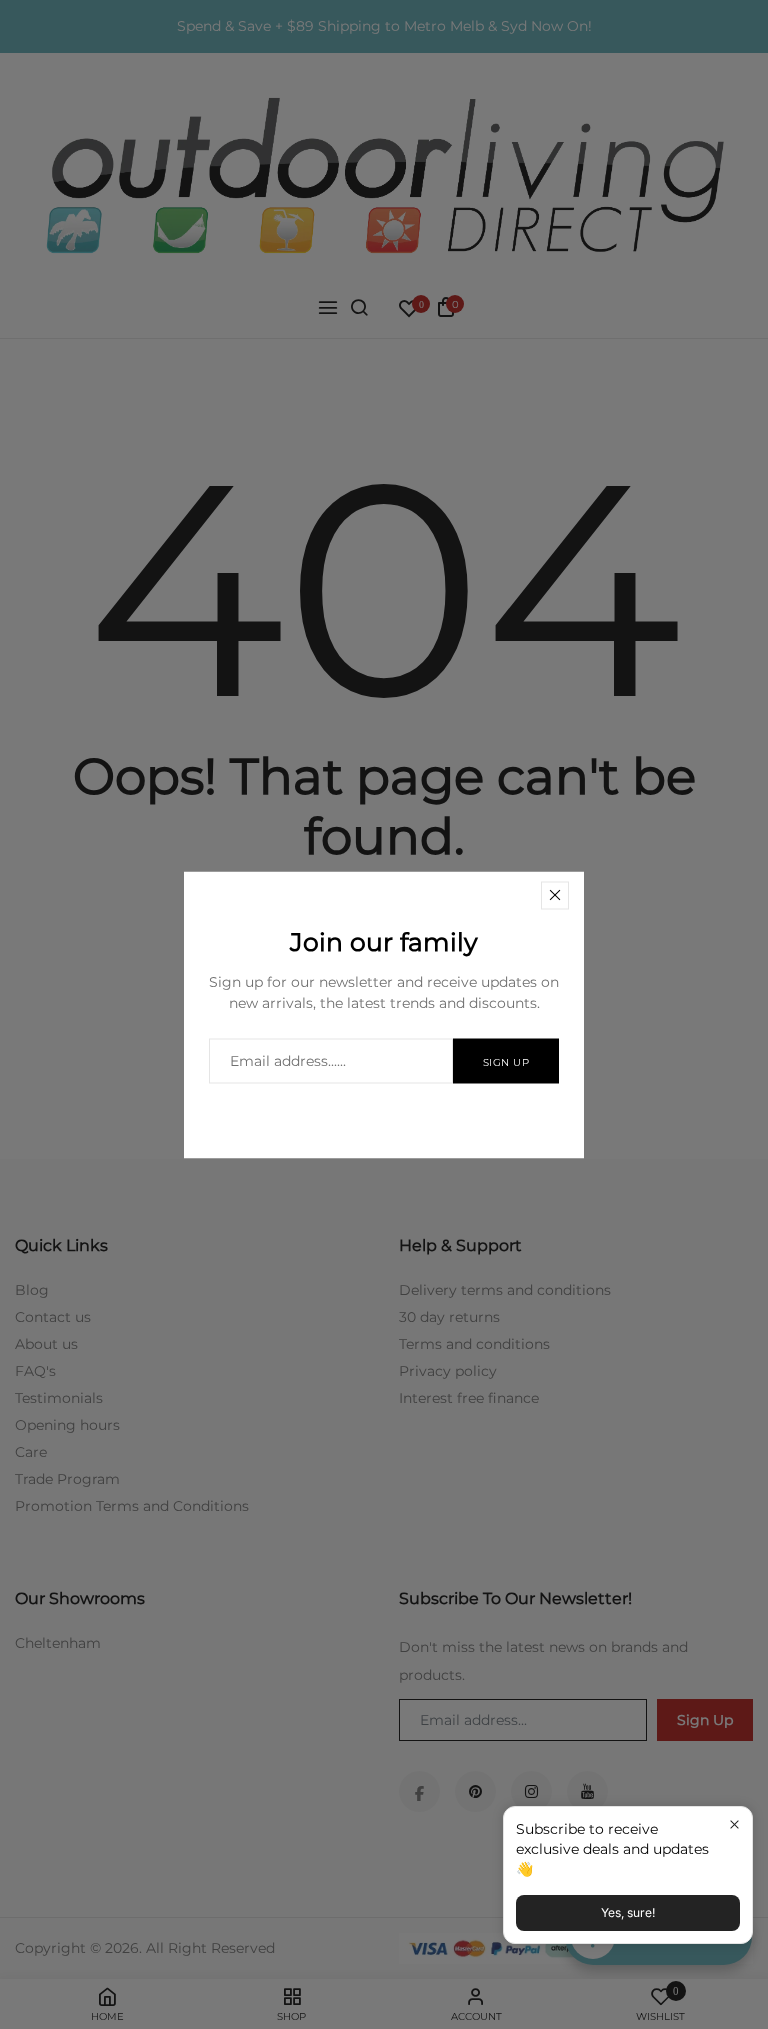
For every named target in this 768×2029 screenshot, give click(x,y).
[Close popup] (734, 1824)
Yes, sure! (628, 1912)
